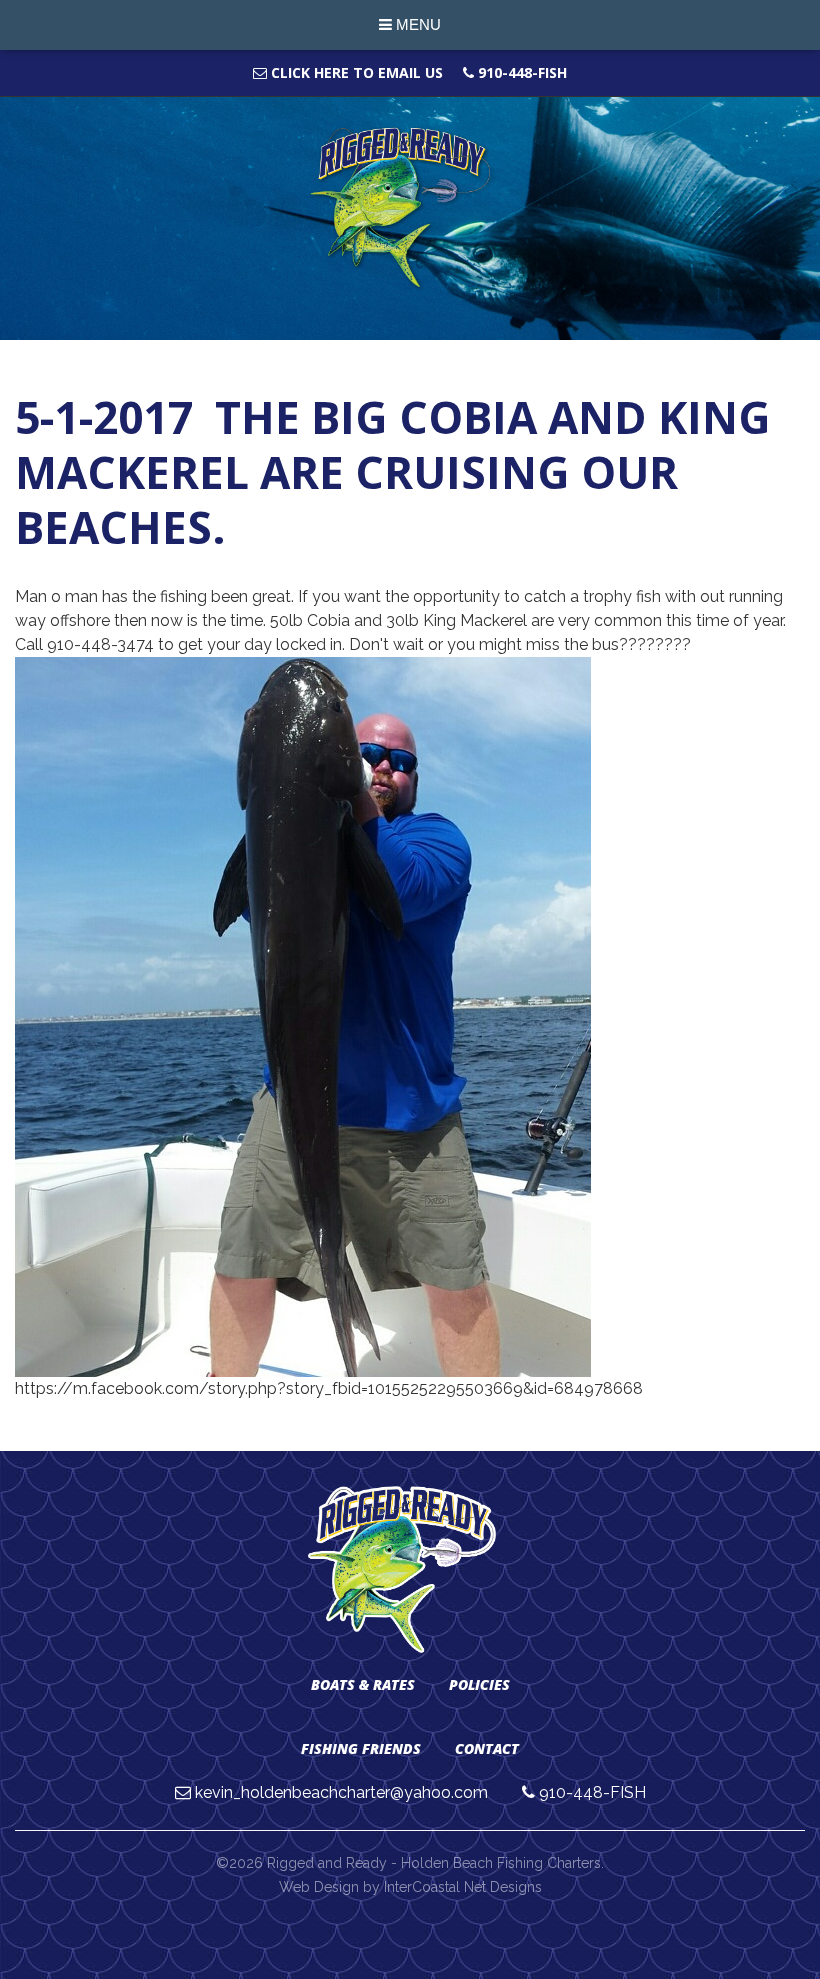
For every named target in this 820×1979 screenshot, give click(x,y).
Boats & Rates (363, 1684)
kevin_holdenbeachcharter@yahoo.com (341, 1792)
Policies (479, 1684)
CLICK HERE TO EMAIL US (355, 72)
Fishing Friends (361, 1748)
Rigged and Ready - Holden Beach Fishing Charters (410, 208)
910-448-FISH (520, 72)
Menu (416, 24)
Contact (487, 1748)
